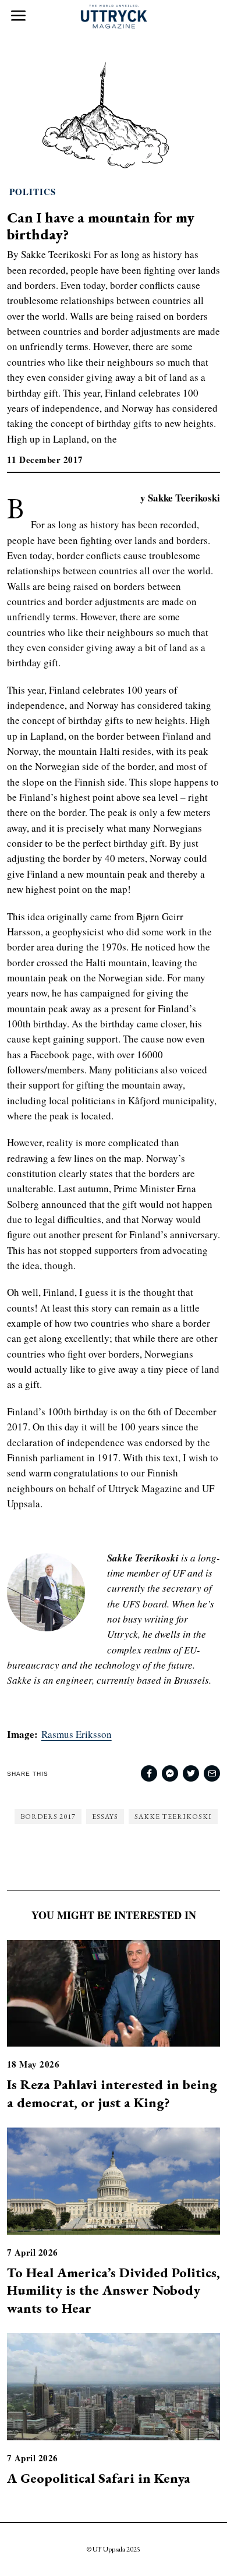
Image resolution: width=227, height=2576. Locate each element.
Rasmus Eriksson (77, 1734)
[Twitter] (191, 1773)
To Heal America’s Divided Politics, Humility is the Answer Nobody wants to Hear (114, 2290)
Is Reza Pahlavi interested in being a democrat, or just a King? (112, 2093)
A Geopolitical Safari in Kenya (99, 2478)
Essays (105, 1817)
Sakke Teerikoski (173, 1817)
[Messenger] (170, 1773)
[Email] (212, 1773)
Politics (33, 192)
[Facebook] (149, 1773)
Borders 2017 (48, 1817)
